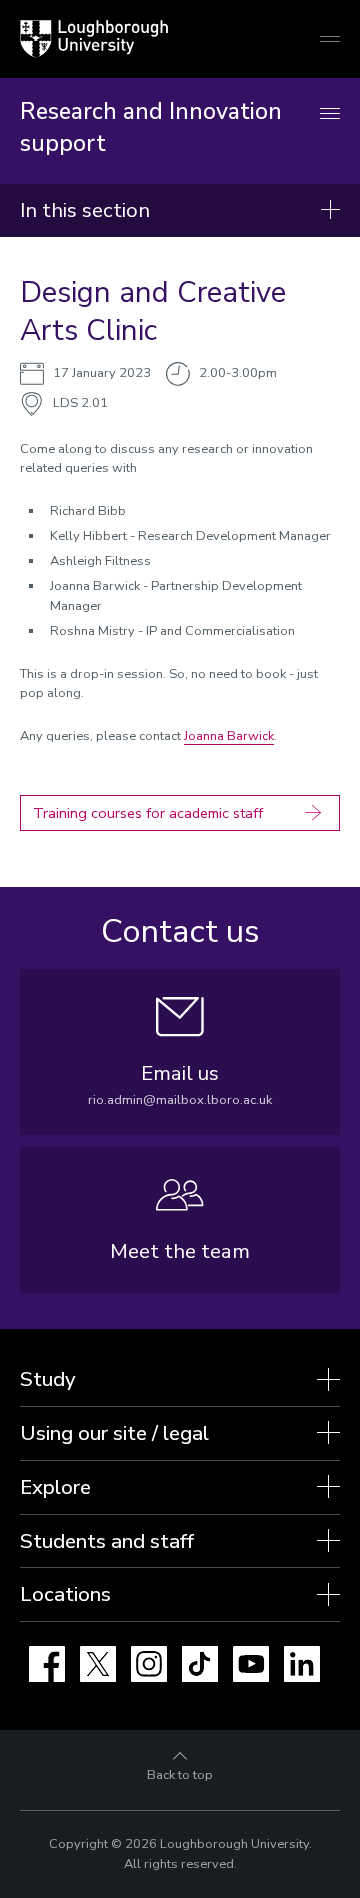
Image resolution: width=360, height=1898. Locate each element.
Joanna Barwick (229, 736)
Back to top (180, 1775)
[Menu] (330, 114)
